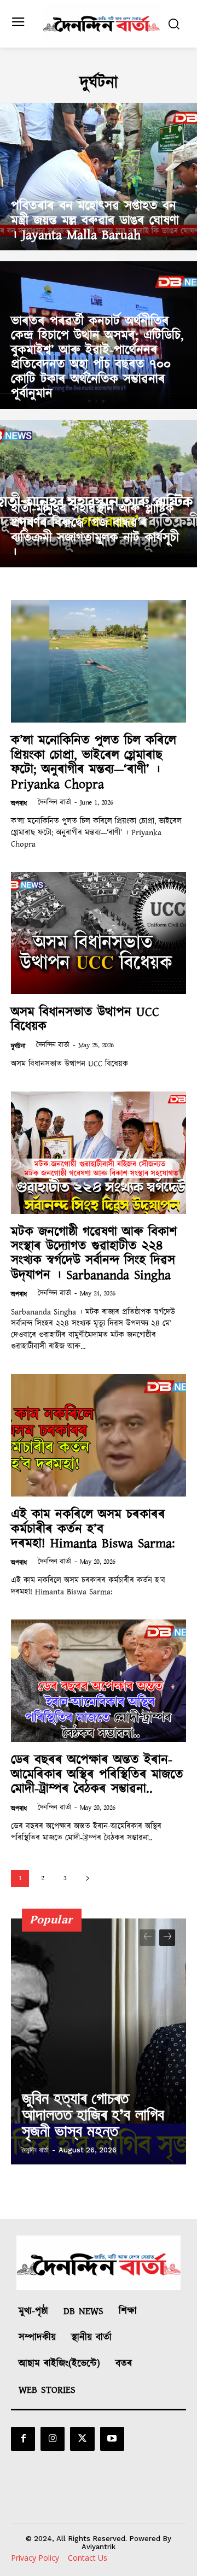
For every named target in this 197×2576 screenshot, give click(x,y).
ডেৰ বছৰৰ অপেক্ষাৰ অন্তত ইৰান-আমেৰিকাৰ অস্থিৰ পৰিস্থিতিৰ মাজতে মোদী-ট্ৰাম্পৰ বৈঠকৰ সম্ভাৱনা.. (97, 1774)
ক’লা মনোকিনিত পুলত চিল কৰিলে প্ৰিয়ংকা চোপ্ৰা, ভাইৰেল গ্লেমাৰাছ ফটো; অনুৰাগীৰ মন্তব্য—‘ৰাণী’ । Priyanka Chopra (94, 762)
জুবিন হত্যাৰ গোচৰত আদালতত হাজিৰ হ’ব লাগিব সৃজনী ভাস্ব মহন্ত (93, 2114)
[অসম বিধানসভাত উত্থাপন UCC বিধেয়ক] (99, 933)
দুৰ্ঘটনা (18, 1046)
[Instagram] (53, 2439)
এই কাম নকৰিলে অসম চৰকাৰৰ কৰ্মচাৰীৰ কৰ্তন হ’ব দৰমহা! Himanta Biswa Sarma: (93, 1529)
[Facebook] (23, 2439)
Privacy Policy (35, 2558)
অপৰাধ (19, 804)
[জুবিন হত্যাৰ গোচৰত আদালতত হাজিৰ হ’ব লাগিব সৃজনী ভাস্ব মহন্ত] (99, 2041)
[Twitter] (82, 2439)
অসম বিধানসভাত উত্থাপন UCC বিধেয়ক (85, 1019)
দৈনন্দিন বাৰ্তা (54, 803)
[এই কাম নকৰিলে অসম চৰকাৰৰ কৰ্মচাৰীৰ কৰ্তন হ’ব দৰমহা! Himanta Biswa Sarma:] (99, 1435)
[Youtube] (112, 2439)
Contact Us (88, 2558)
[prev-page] (147, 1938)
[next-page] (87, 1878)
